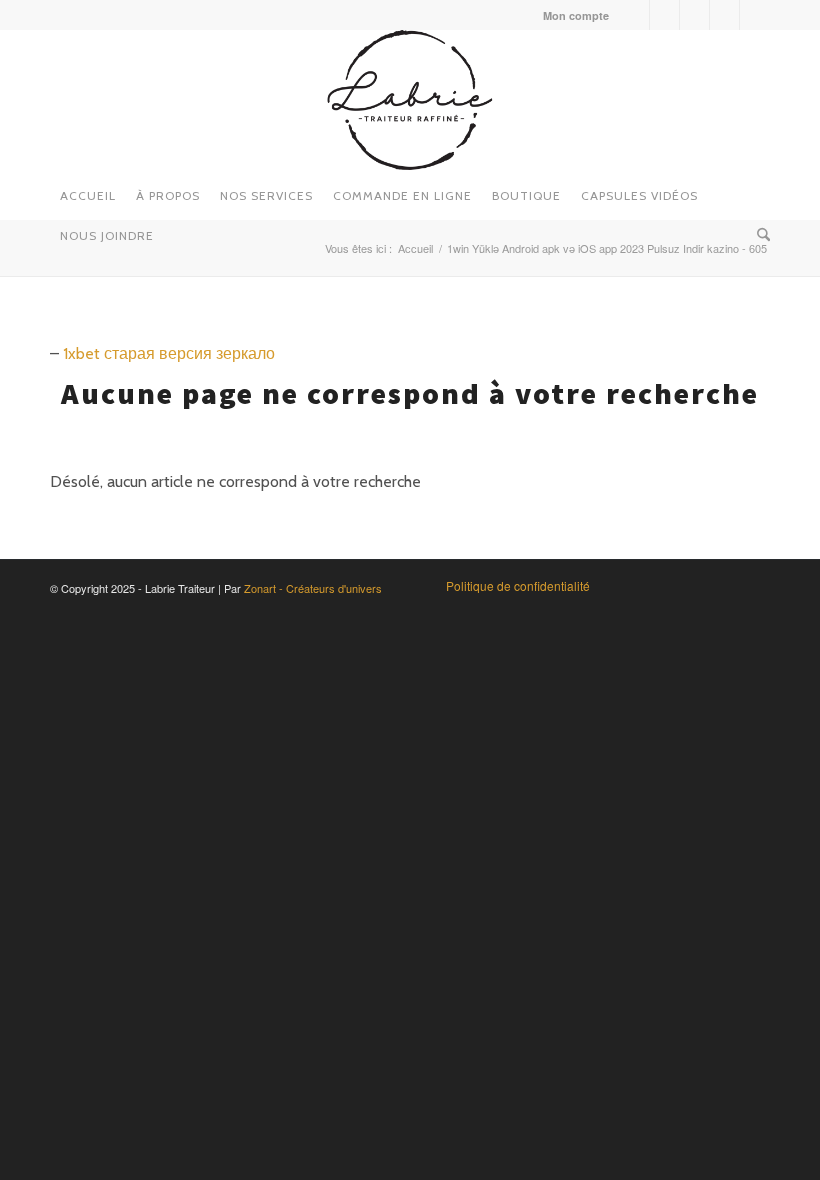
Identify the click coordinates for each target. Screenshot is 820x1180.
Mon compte (576, 15)
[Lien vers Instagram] (664, 15)
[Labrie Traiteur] (409, 100)
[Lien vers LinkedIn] (724, 15)
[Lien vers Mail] (755, 15)
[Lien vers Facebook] (634, 15)
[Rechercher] (758, 230)
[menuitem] (571, 15)
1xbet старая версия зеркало (169, 353)
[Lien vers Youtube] (694, 15)
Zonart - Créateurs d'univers (313, 588)
